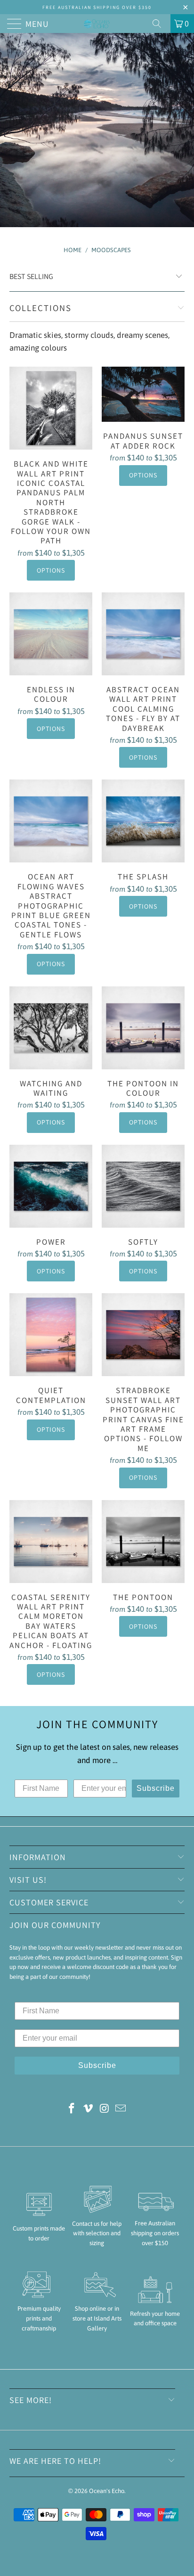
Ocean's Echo (107, 2491)
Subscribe (156, 1788)
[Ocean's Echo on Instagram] (105, 2109)
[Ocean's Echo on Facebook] (72, 2109)
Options (51, 570)
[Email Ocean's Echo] (121, 2109)
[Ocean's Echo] (97, 24)
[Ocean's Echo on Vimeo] (89, 2109)
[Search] (160, 24)
